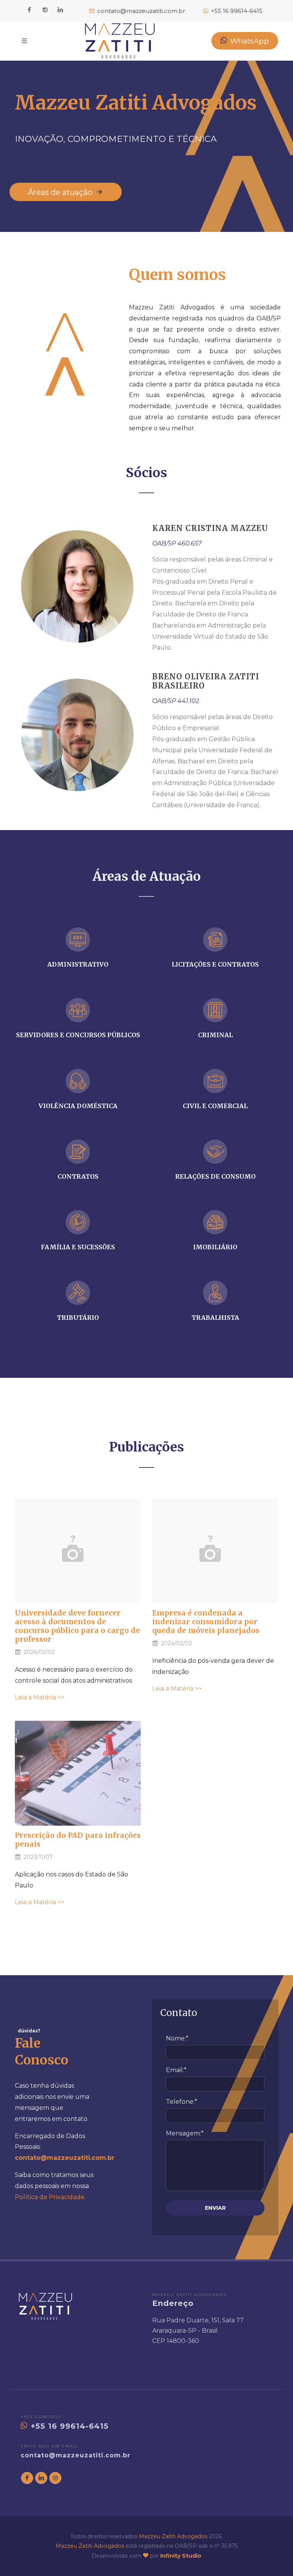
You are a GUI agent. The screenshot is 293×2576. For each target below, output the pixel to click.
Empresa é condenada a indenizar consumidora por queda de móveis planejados (206, 1622)
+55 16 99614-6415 (68, 2426)
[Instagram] (45, 10)
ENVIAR (215, 2208)
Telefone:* (182, 2102)
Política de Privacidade (50, 2197)
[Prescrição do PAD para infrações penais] (78, 1773)
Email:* (176, 2070)
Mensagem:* (185, 2133)
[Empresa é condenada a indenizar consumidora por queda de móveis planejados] (215, 1551)
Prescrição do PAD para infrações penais (78, 1840)
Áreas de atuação (61, 192)
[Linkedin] (61, 10)
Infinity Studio (181, 2556)
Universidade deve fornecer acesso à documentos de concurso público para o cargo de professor (77, 1626)
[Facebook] (29, 10)
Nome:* (177, 2038)
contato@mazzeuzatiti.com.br (76, 2455)
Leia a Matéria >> (40, 1697)
